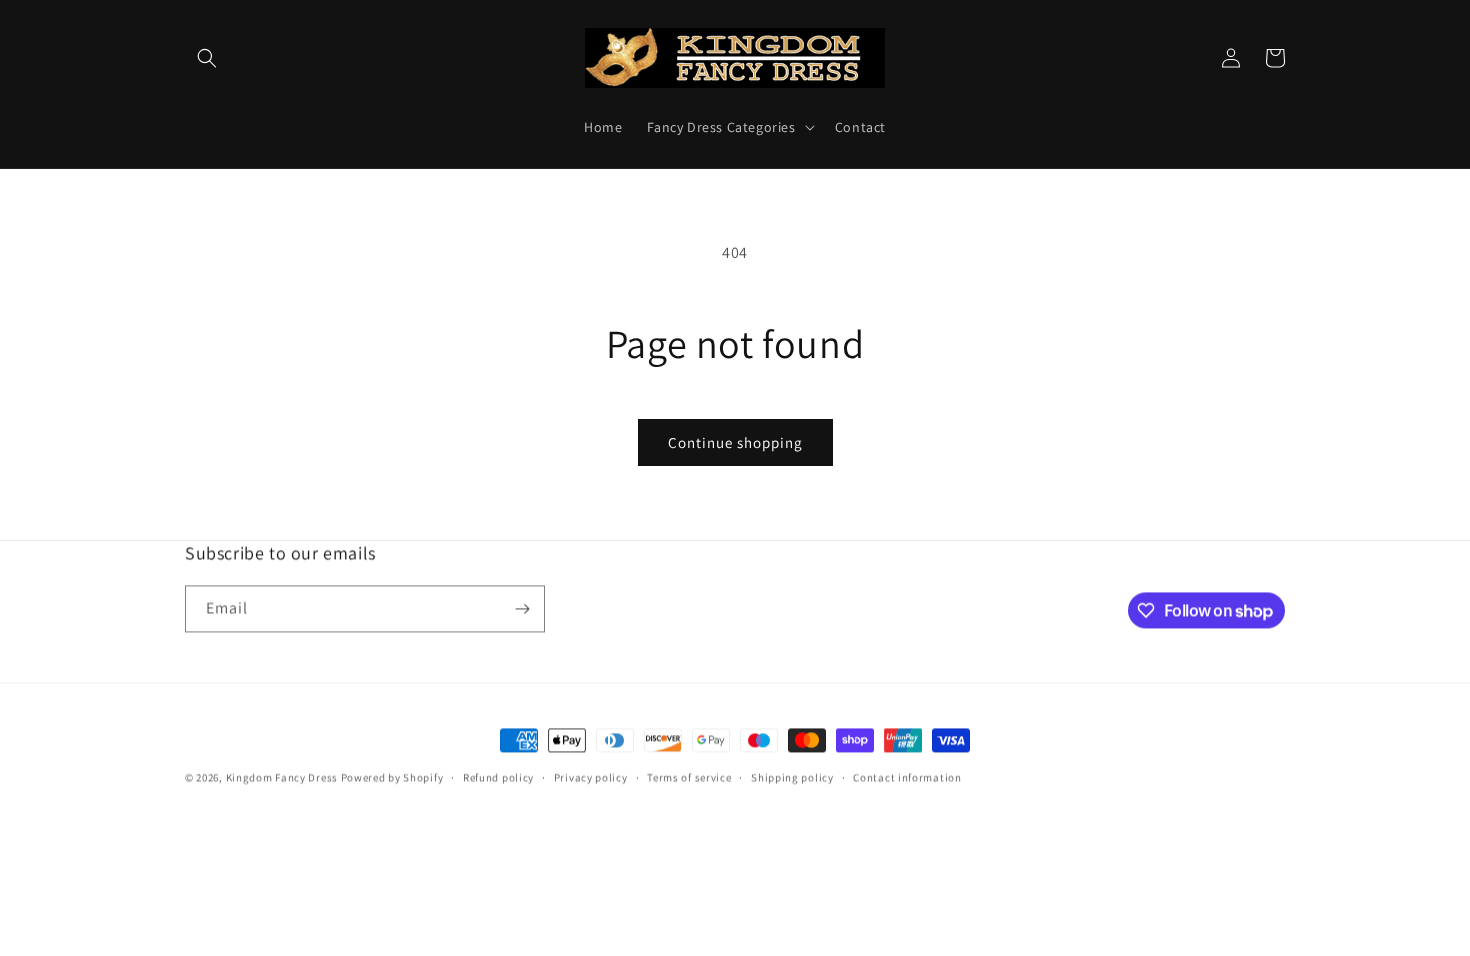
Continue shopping (735, 442)
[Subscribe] (522, 608)
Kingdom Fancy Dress (282, 777)
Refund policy (498, 777)
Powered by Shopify (392, 777)
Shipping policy (792, 777)
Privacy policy (591, 777)
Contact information (907, 777)
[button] (207, 58)
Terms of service (689, 777)
